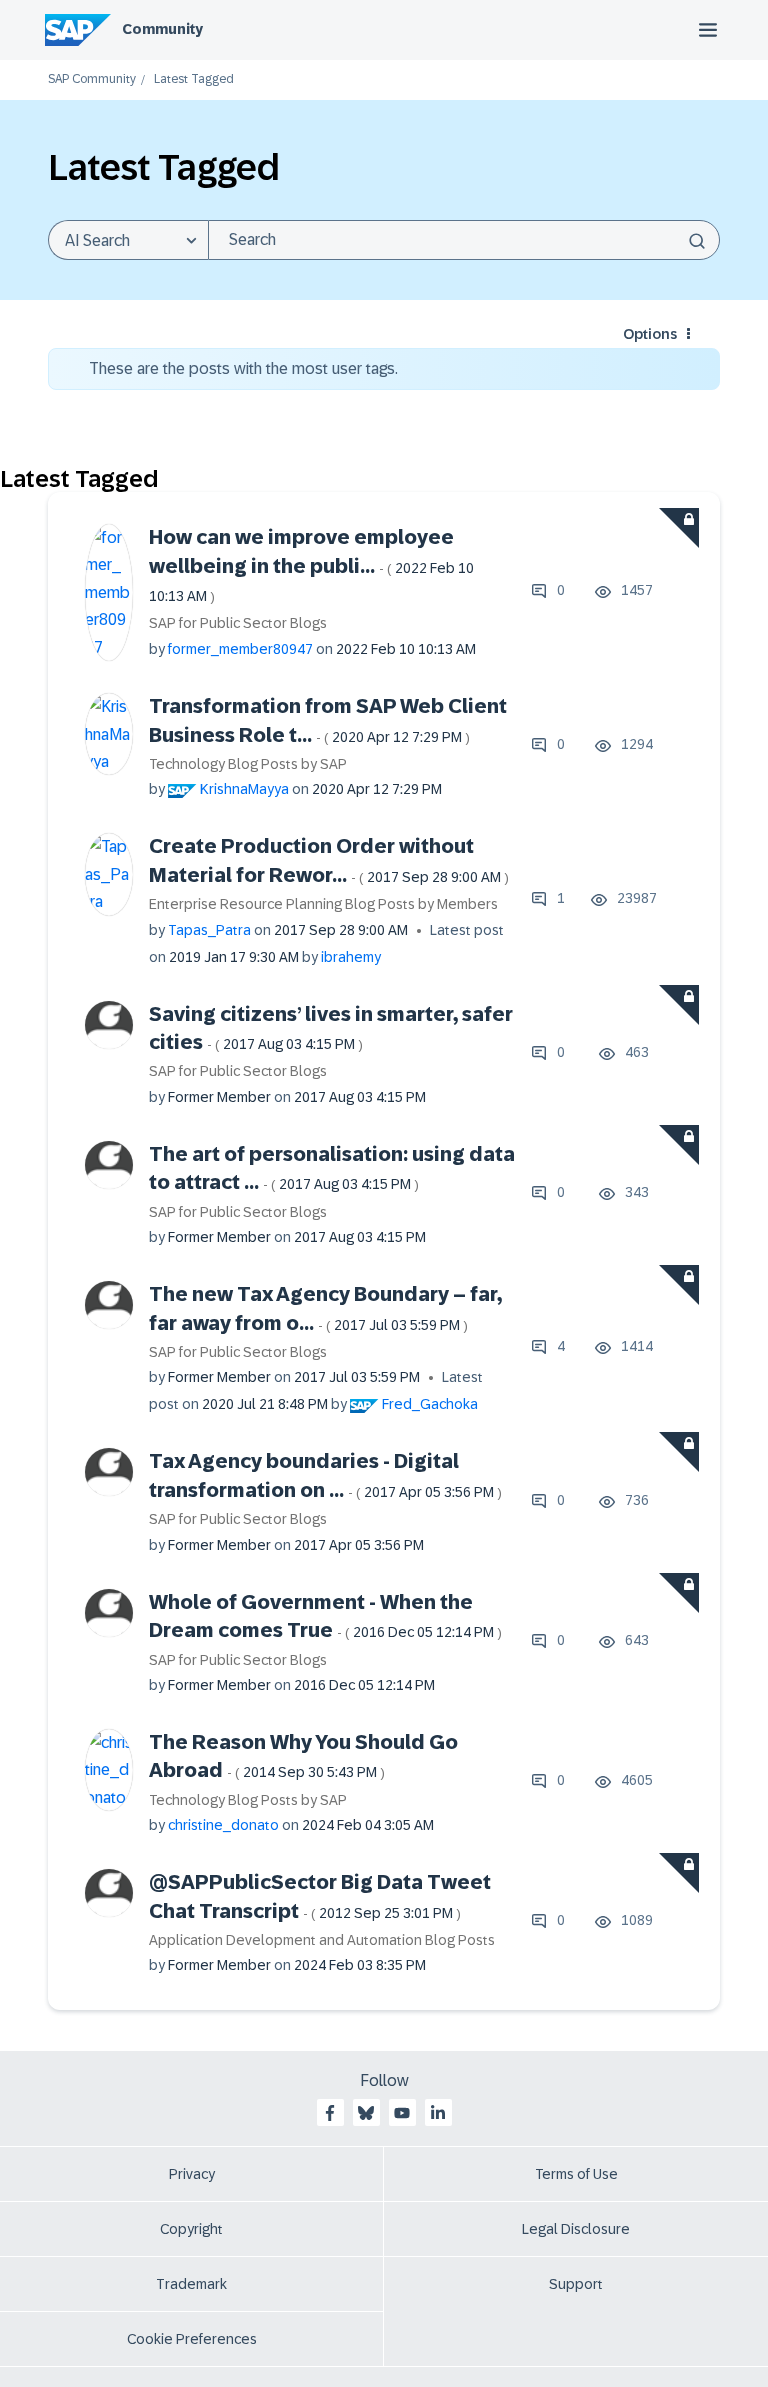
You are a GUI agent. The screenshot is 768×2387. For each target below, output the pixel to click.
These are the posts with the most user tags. (243, 368)
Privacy (192, 2174)
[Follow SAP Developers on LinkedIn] (438, 2113)
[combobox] (464, 240)
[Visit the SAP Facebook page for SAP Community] (330, 2113)
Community (162, 29)
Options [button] (650, 334)
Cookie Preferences (192, 2339)
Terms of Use (576, 2174)
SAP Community (92, 79)
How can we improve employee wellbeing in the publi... (311, 565)
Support (576, 2284)
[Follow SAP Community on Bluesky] (366, 2113)
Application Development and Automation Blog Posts (322, 1940)
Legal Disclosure (576, 2229)
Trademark (191, 2284)
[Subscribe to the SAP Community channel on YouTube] (402, 2113)
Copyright (191, 2229)
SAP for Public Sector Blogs (238, 623)
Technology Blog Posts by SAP (248, 764)
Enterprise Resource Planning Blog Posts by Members (323, 904)
